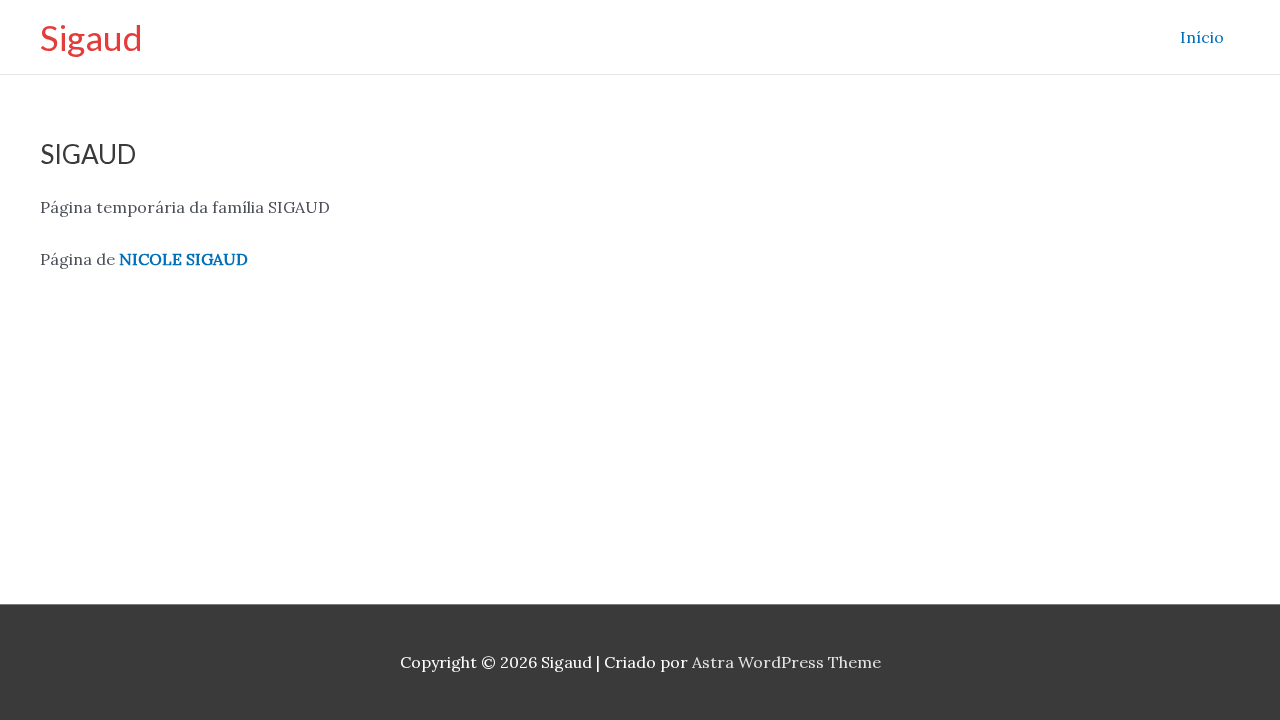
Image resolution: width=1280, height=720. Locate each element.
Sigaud (91, 37)
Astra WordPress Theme (786, 662)
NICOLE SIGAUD (183, 259)
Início (1202, 37)
